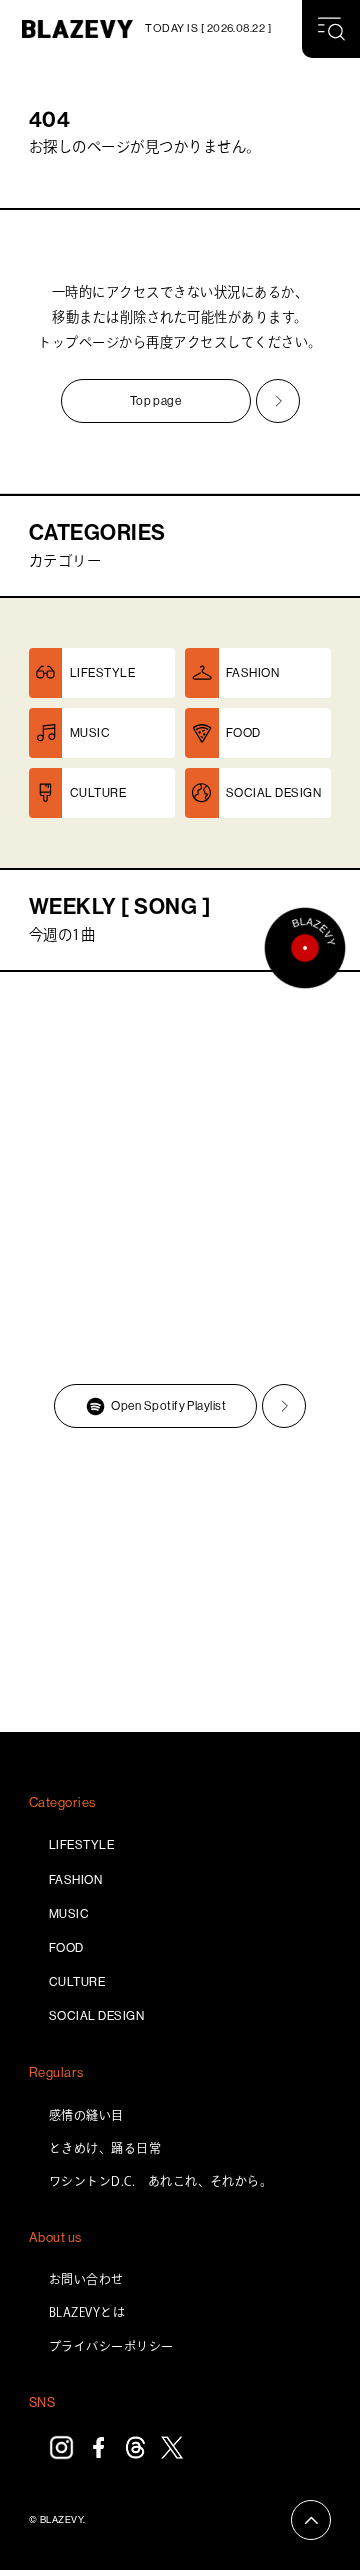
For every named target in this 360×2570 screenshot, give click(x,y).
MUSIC (69, 1914)
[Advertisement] (180, 1583)
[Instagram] (61, 2447)
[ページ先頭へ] (311, 2520)
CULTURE (77, 1982)
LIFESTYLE (81, 1845)
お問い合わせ (86, 2279)
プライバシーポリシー (111, 2346)
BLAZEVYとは (87, 2312)
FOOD (66, 1948)
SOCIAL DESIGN (96, 2016)
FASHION (75, 1880)
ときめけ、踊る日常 (105, 2148)
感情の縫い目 (86, 2115)
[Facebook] (98, 2447)
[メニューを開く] (331, 29)
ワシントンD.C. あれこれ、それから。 (161, 2181)
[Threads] (135, 2447)
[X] (172, 2447)
